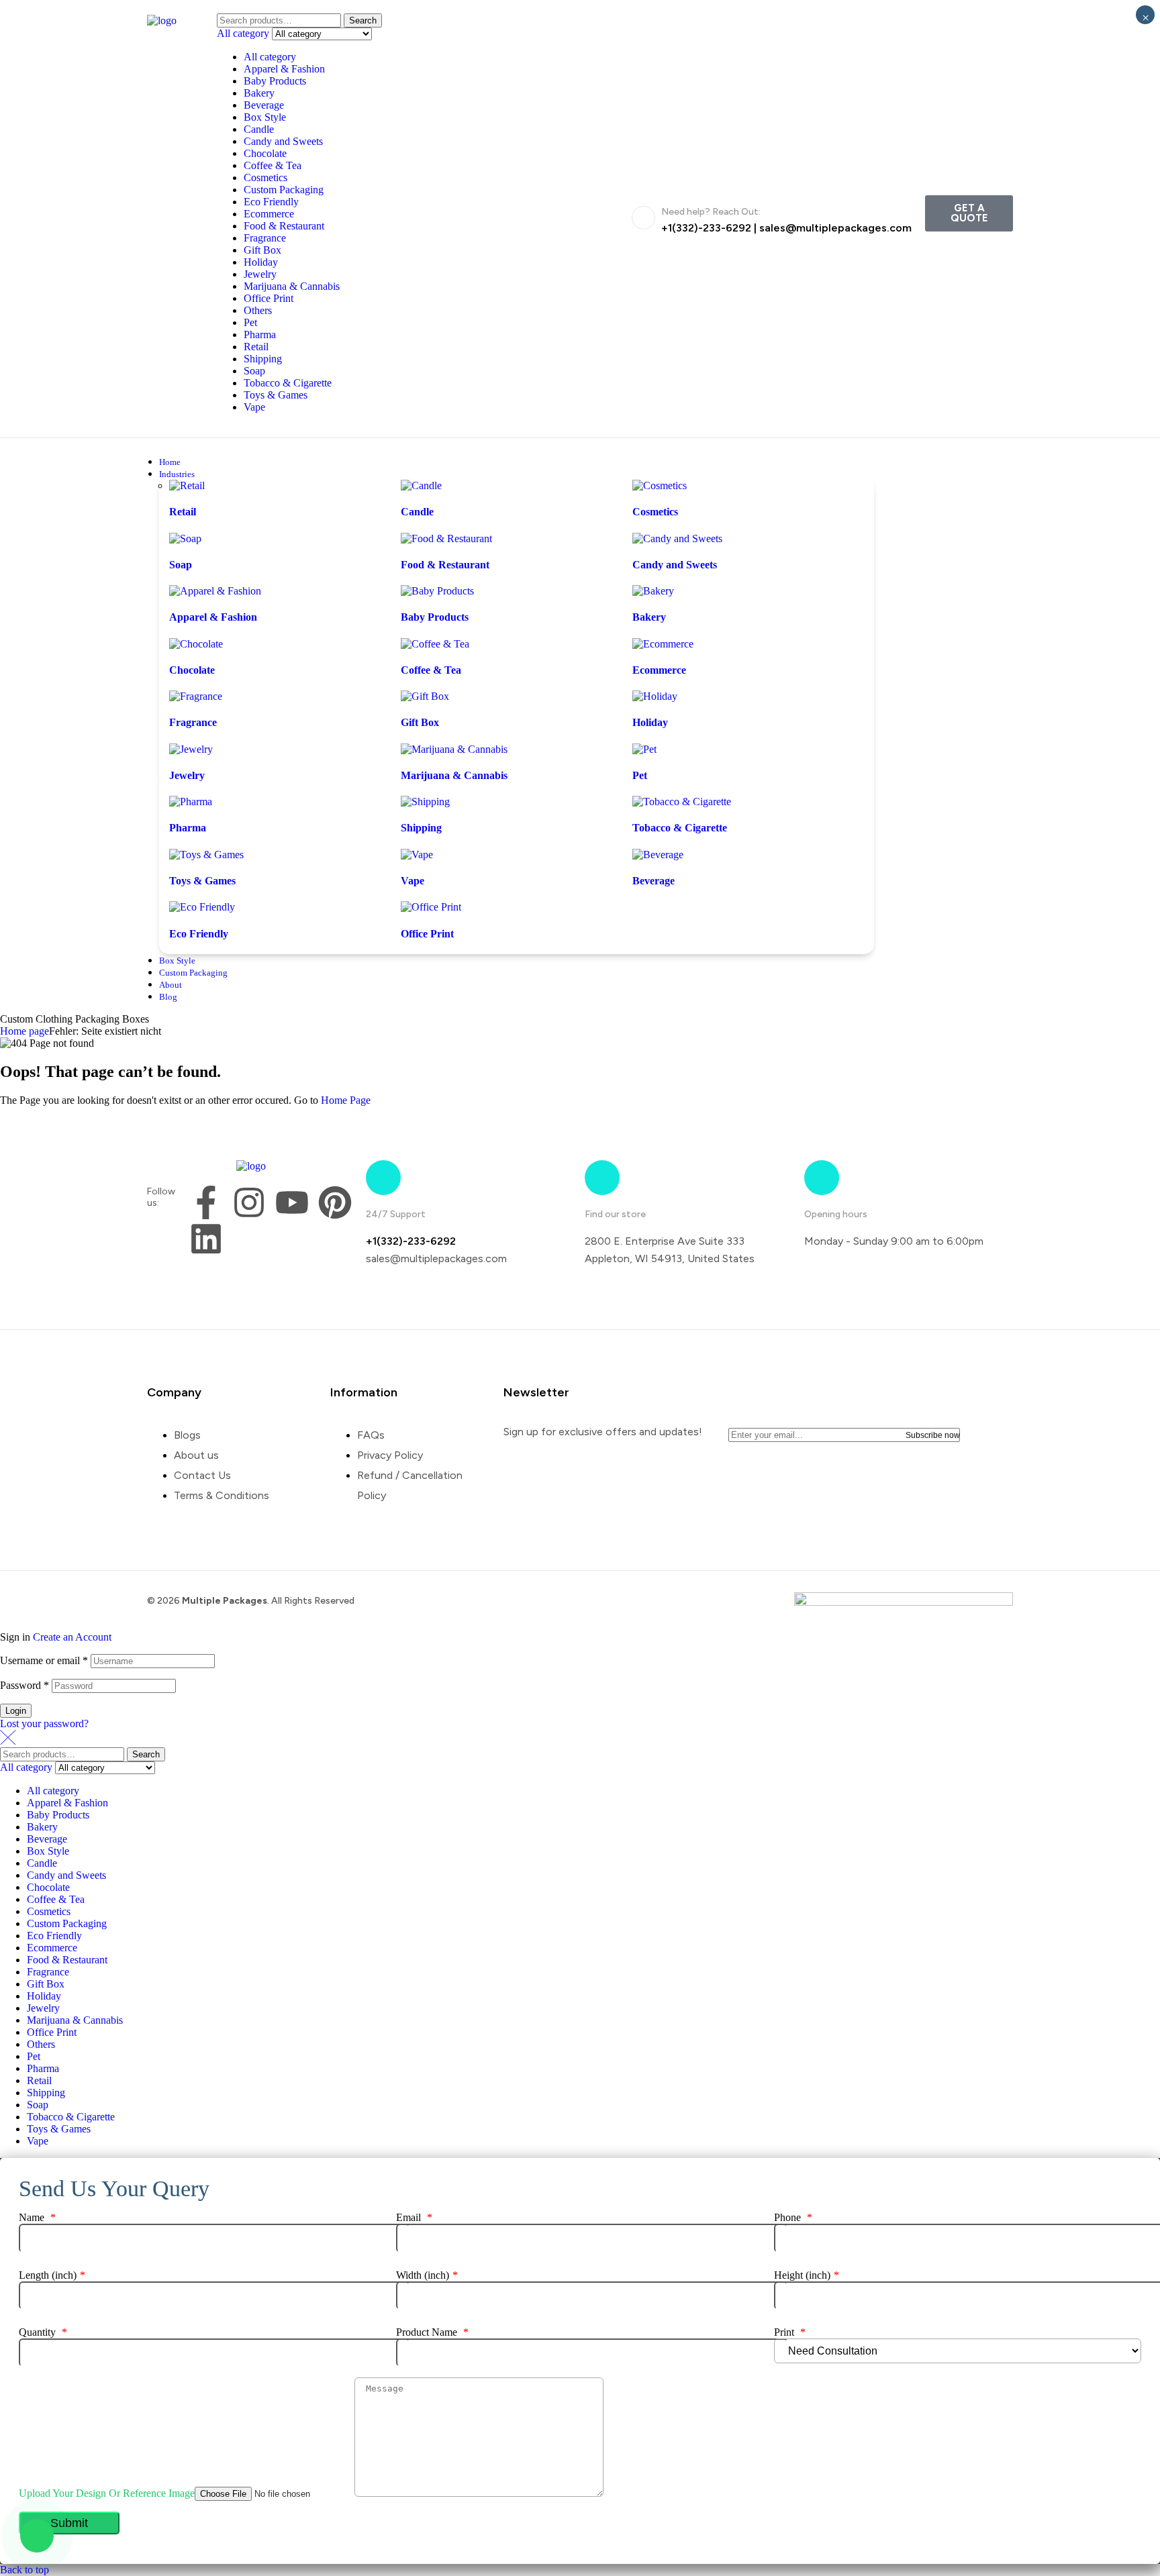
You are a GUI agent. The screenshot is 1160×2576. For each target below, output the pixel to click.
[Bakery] (653, 591)
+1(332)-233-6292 (706, 228)
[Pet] (644, 749)
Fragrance (265, 238)
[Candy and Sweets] (677, 538)
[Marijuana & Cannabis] (454, 749)
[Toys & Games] (206, 855)
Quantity (43, 2332)
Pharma (260, 334)
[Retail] (187, 485)
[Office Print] (431, 907)
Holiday (261, 262)
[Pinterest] (335, 1202)
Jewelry (260, 274)
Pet (250, 322)
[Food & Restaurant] (446, 538)
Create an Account (72, 1637)
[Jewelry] (191, 749)
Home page (25, 1031)
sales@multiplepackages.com (835, 228)
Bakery (259, 93)
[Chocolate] (196, 644)
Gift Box (262, 250)
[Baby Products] (437, 591)
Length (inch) (52, 2275)
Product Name (432, 2332)
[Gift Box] (425, 696)
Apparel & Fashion (284, 69)
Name (37, 2217)
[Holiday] (655, 696)
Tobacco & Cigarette (288, 383)
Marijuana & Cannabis (292, 286)
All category (270, 57)
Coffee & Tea (273, 165)
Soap (254, 371)
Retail (256, 347)
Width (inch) (427, 2275)
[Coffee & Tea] (435, 644)
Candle (259, 129)
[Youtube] (292, 1202)
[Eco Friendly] (202, 907)
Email (414, 2217)
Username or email (44, 1660)
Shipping (263, 359)
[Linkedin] (206, 1239)
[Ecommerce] (663, 644)
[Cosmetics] (660, 485)
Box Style (265, 117)
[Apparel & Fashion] (215, 591)
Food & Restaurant (284, 226)
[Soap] (185, 538)
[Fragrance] (196, 696)
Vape (254, 407)
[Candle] (421, 485)
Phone (793, 2217)
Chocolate (265, 153)
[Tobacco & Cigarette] (682, 802)
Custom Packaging (284, 190)
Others (258, 310)
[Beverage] (658, 855)
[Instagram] (249, 1202)
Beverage (264, 105)
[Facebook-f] (206, 1202)
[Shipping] (425, 802)
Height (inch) (807, 2275)
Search (363, 20)
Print (790, 2332)
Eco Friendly (271, 202)
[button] (969, 213)
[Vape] (417, 855)
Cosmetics (265, 177)
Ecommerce (269, 214)
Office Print (269, 298)
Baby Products (275, 81)
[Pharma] (191, 802)
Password (25, 1685)
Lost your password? (44, 1723)
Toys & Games (276, 395)
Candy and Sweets (283, 141)
